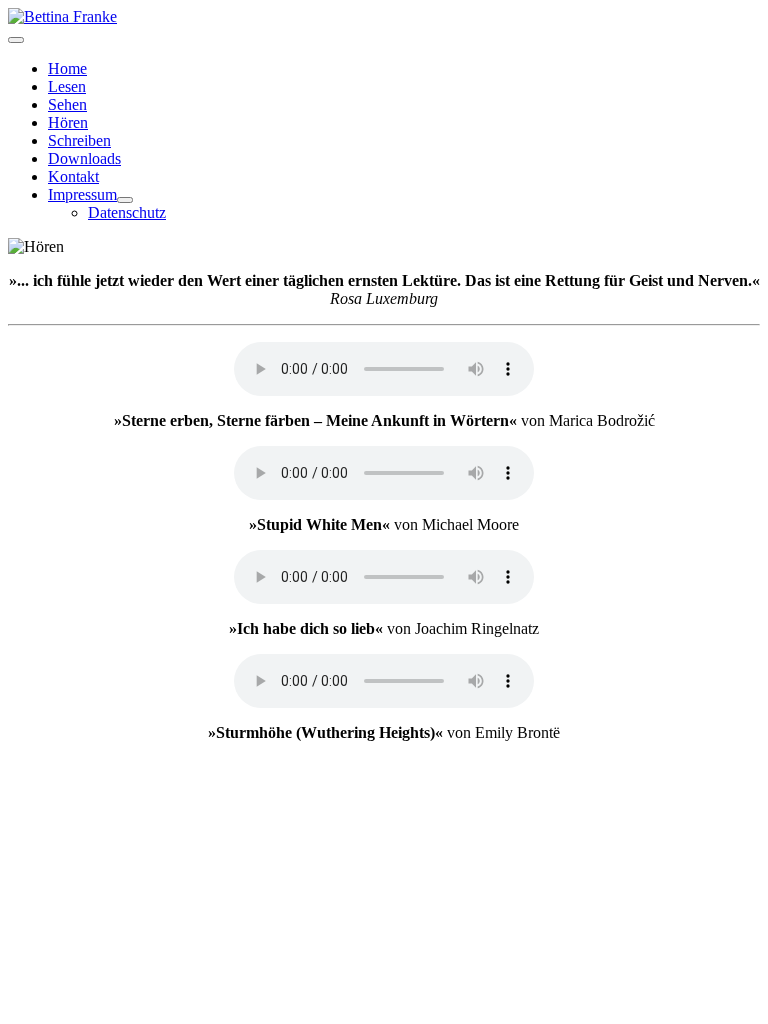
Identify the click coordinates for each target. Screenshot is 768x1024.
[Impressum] (125, 200)
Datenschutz (127, 212)
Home (67, 68)
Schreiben (79, 140)
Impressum (82, 194)
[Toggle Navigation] (16, 40)
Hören (68, 122)
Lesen (67, 86)
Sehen (67, 104)
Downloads (84, 158)
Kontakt (73, 176)
